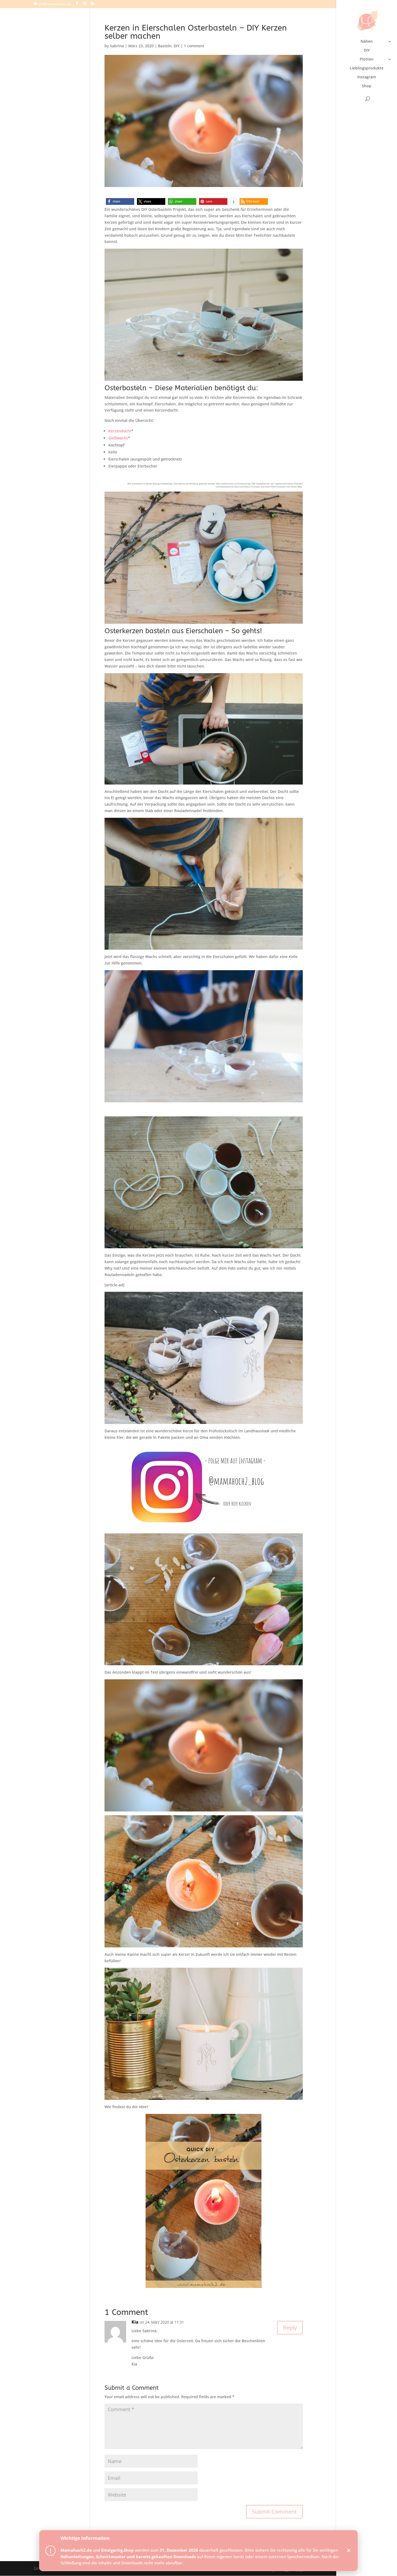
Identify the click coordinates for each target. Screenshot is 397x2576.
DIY (367, 51)
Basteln (165, 46)
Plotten (367, 59)
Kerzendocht (120, 431)
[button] (120, 201)
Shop (367, 86)
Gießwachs (118, 438)
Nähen (367, 42)
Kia (135, 2322)
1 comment (194, 46)
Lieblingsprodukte (367, 68)
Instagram (367, 77)
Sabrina (117, 46)
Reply (290, 2328)
